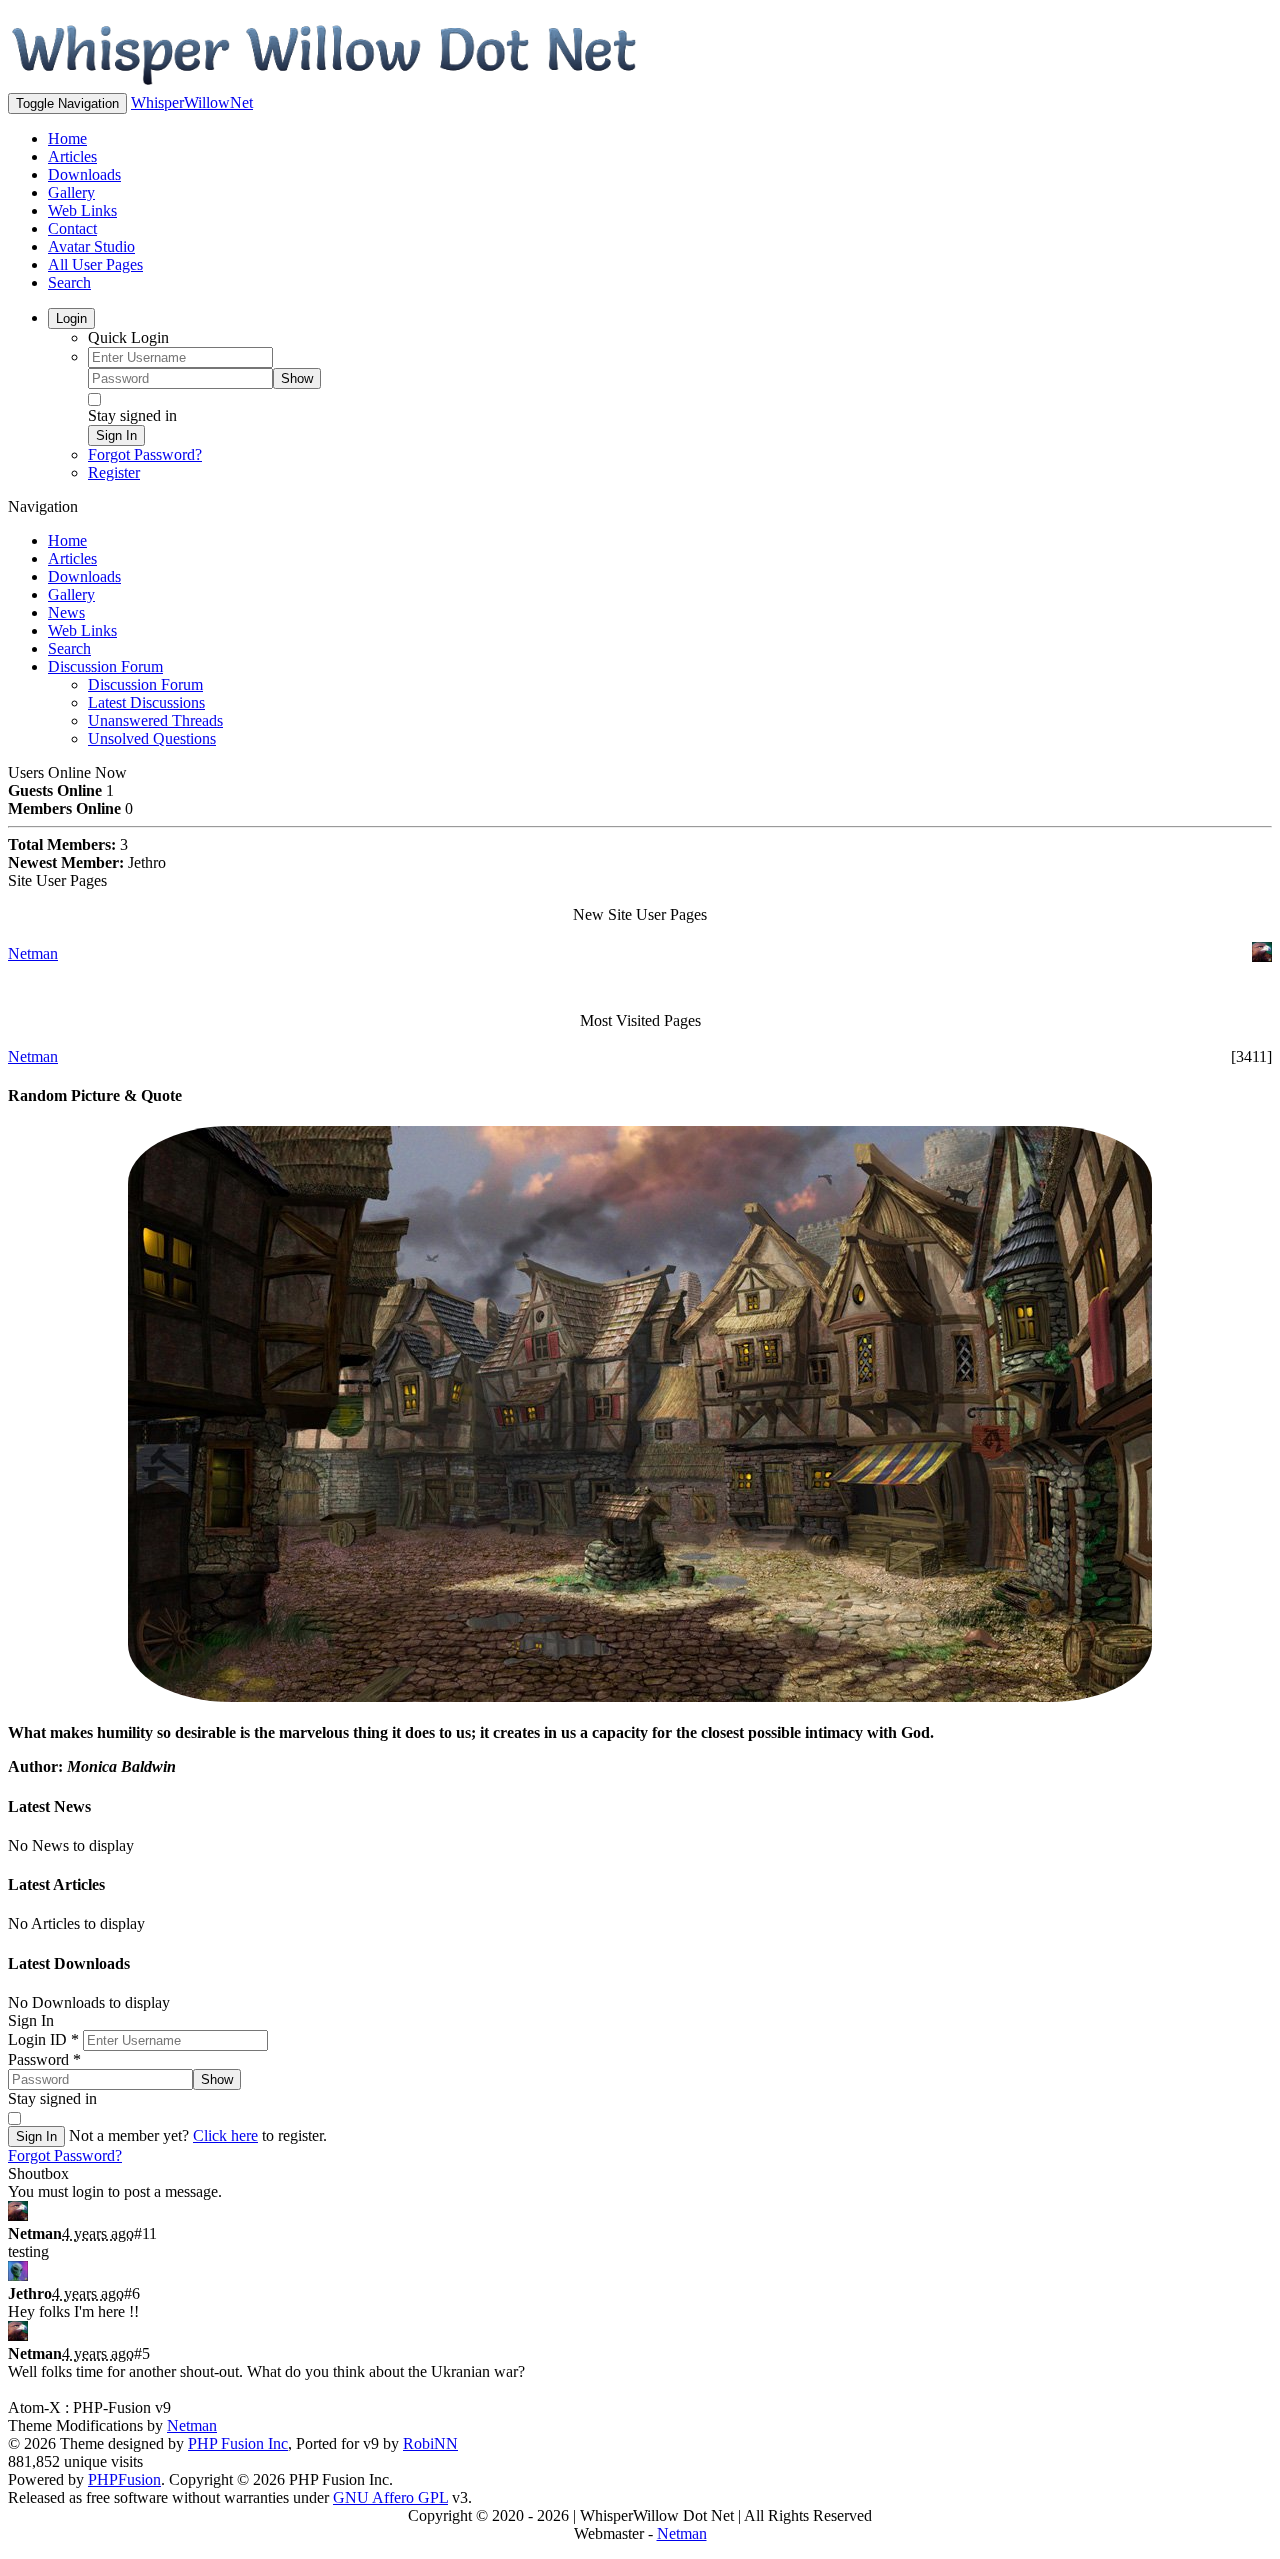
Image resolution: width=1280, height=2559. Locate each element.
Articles (72, 156)
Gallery (71, 192)
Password (44, 2059)
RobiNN (430, 2443)
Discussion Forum (105, 666)
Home (67, 138)
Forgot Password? (145, 454)
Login (71, 318)
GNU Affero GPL (390, 2497)
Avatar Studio (91, 246)
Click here (225, 2135)
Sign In (116, 435)
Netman (33, 953)
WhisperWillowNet (192, 102)
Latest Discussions (146, 702)
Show (297, 378)
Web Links (82, 210)
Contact (72, 228)
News (66, 612)
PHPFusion (124, 2479)
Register (114, 472)
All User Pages (95, 264)
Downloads (84, 174)
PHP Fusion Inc (238, 2443)
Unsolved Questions (152, 738)
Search (69, 282)
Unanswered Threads (155, 720)
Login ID (43, 2039)
